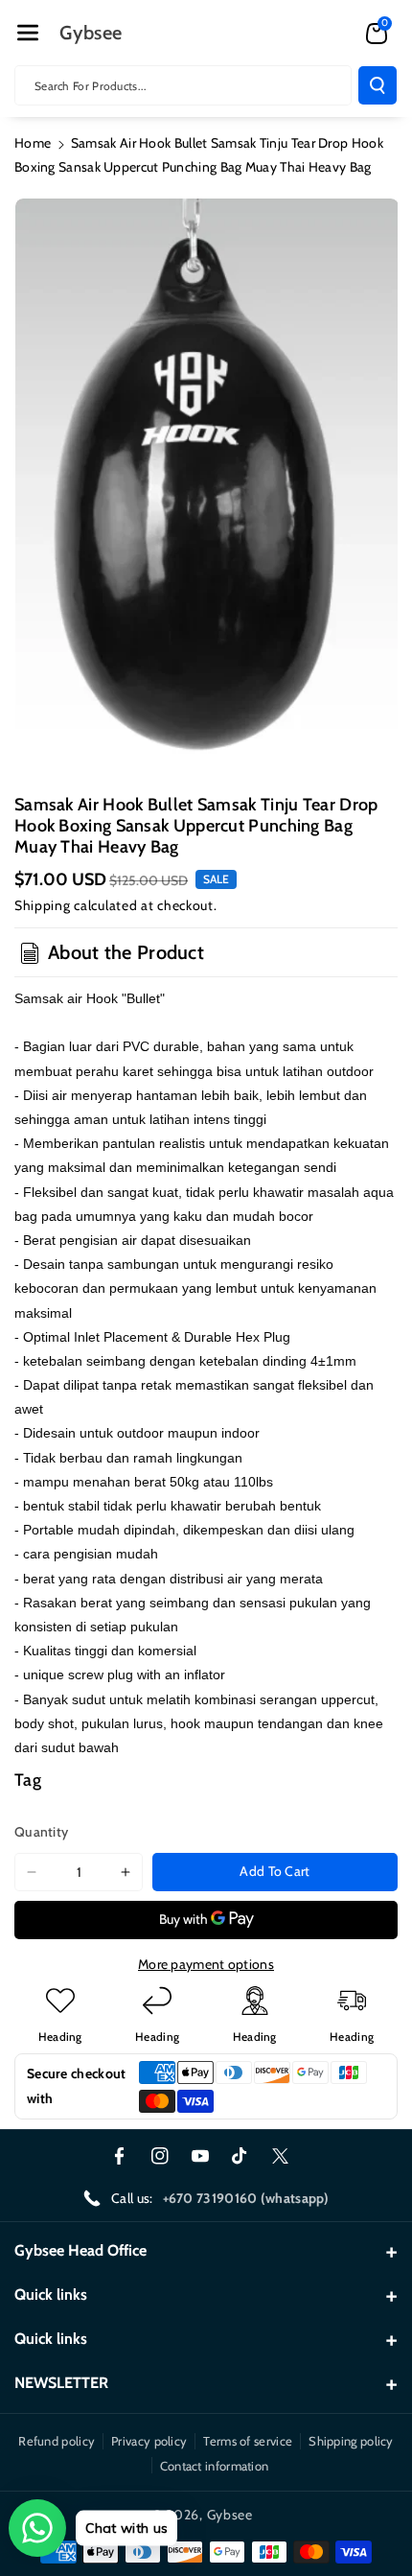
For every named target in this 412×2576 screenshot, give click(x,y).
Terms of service (248, 2441)
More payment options (206, 1964)
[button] (28, 33)
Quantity (41, 1832)
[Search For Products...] (378, 85)
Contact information (215, 2466)
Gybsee (230, 2515)
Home (33, 143)
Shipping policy (351, 2441)
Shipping (43, 905)
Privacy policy (149, 2441)
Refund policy (57, 2441)
